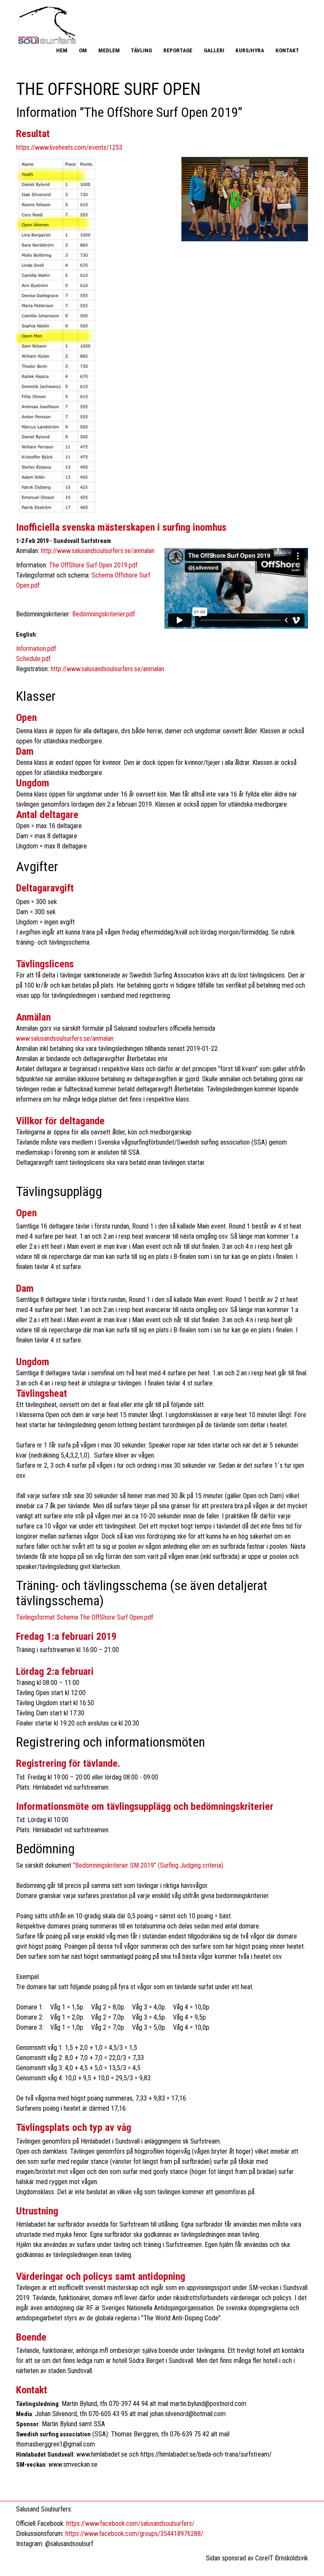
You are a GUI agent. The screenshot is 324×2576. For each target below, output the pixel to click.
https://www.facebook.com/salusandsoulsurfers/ (130, 2523)
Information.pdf (36, 649)
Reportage (178, 50)
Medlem (109, 50)
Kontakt (287, 50)
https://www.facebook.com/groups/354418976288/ (134, 2534)
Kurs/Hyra (250, 50)
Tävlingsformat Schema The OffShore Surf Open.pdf (85, 1617)
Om (83, 50)
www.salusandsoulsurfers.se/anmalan (65, 1038)
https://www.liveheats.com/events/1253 (69, 147)
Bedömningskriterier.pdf (104, 614)
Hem (62, 50)
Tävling (141, 50)
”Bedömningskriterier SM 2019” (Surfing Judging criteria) (148, 1865)
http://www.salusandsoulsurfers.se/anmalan (98, 551)
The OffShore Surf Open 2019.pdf (93, 565)
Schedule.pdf (33, 659)
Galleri (214, 50)
